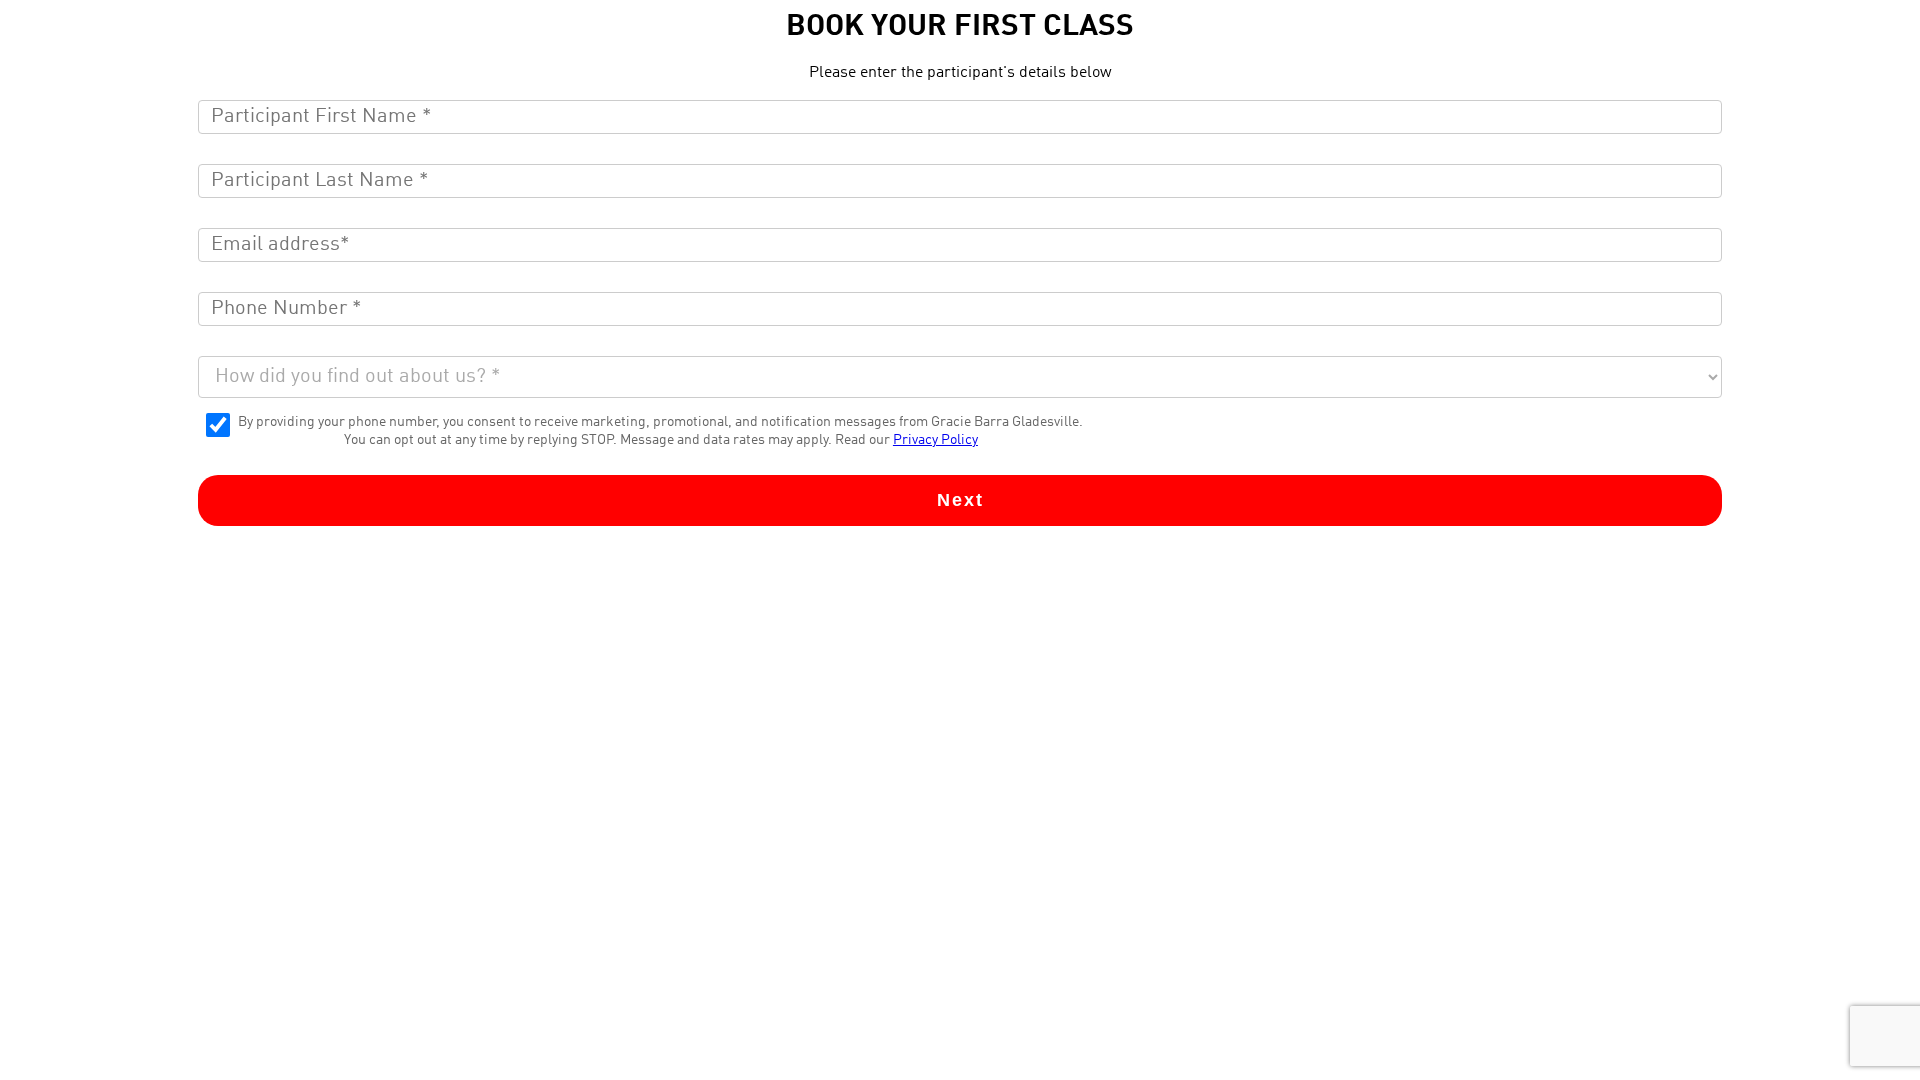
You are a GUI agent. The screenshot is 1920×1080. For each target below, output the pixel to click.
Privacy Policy (935, 440)
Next (960, 500)
